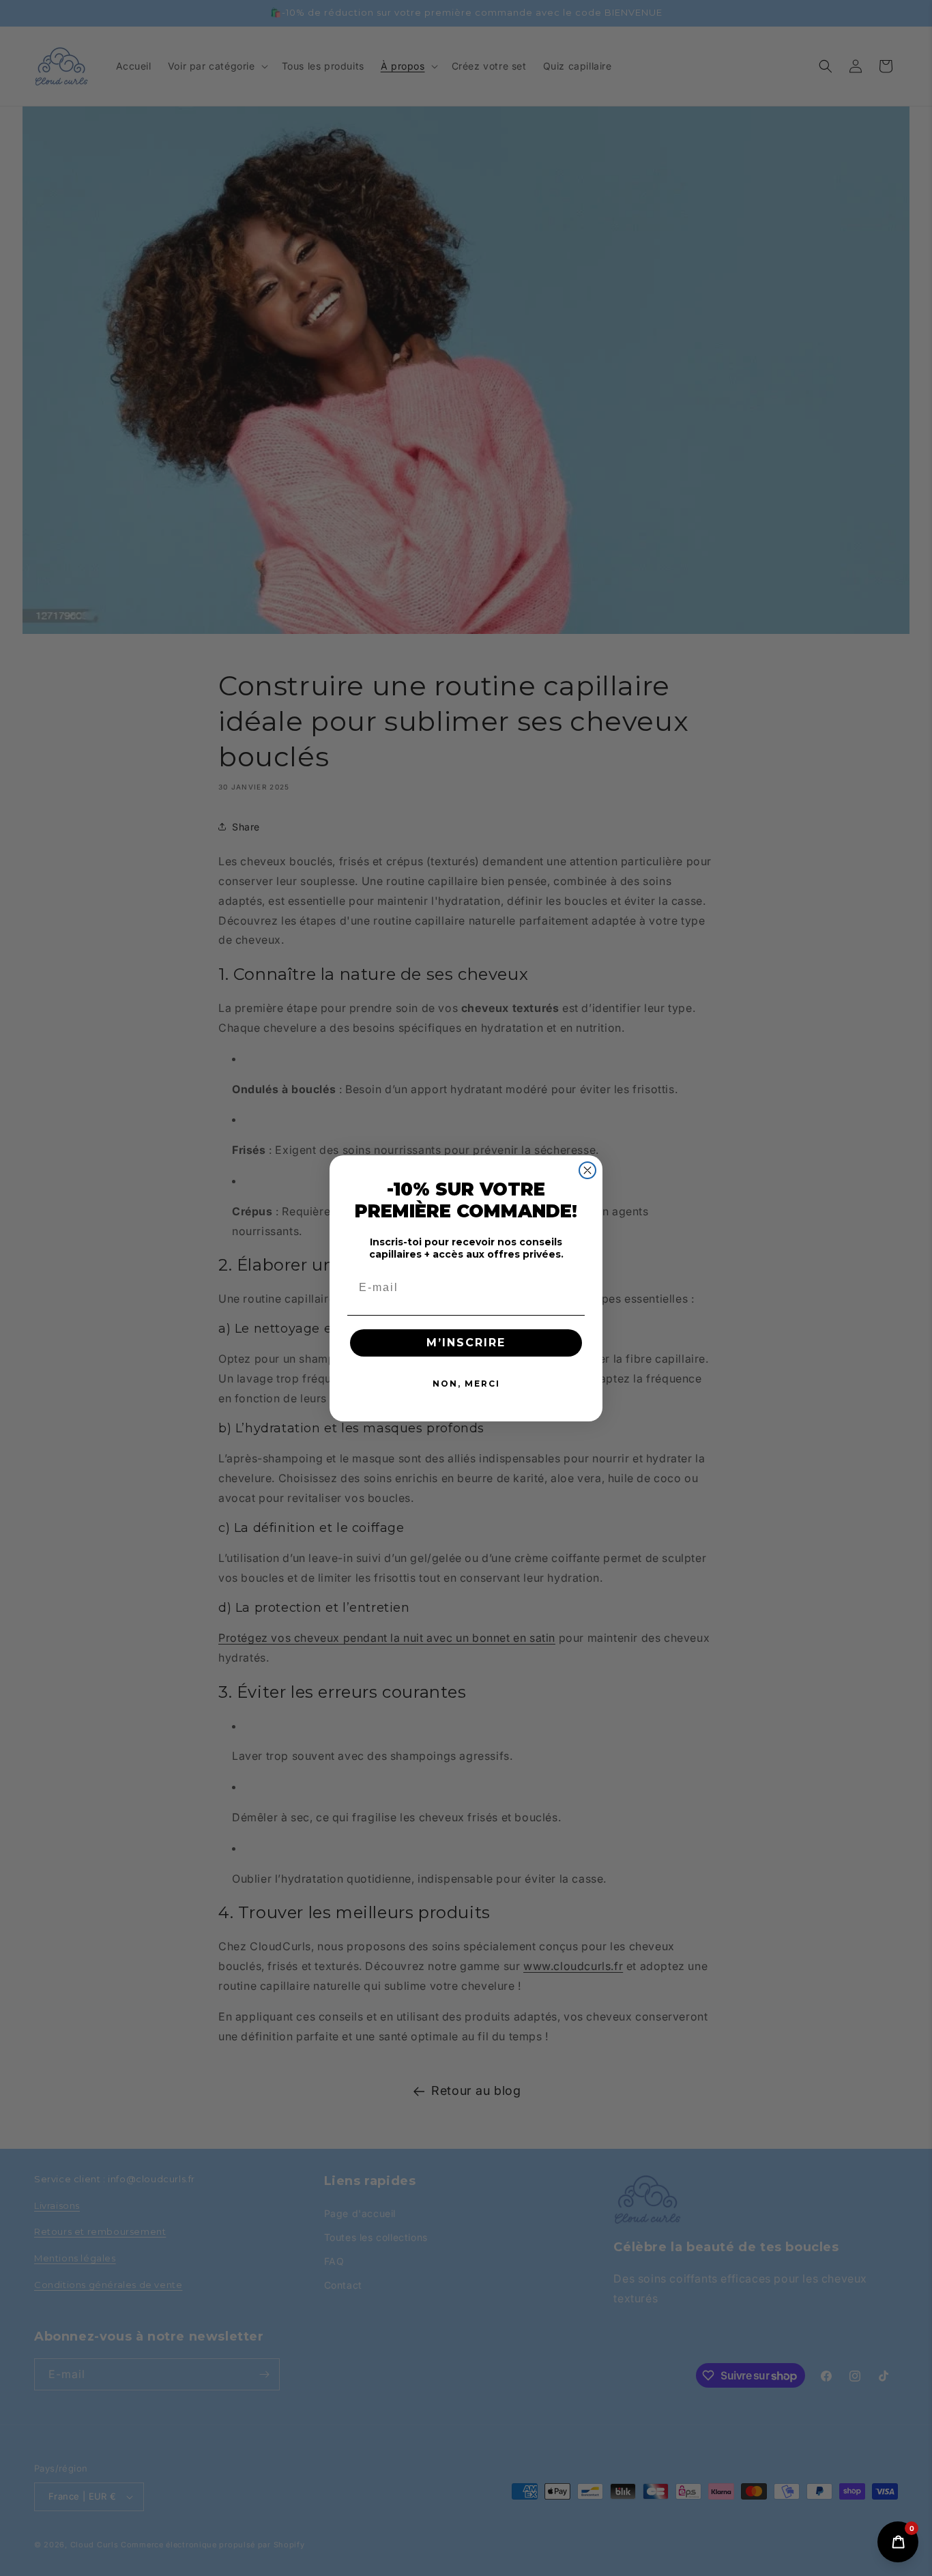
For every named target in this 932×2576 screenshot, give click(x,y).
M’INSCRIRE (466, 1343)
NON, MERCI (466, 1384)
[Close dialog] (587, 1170)
